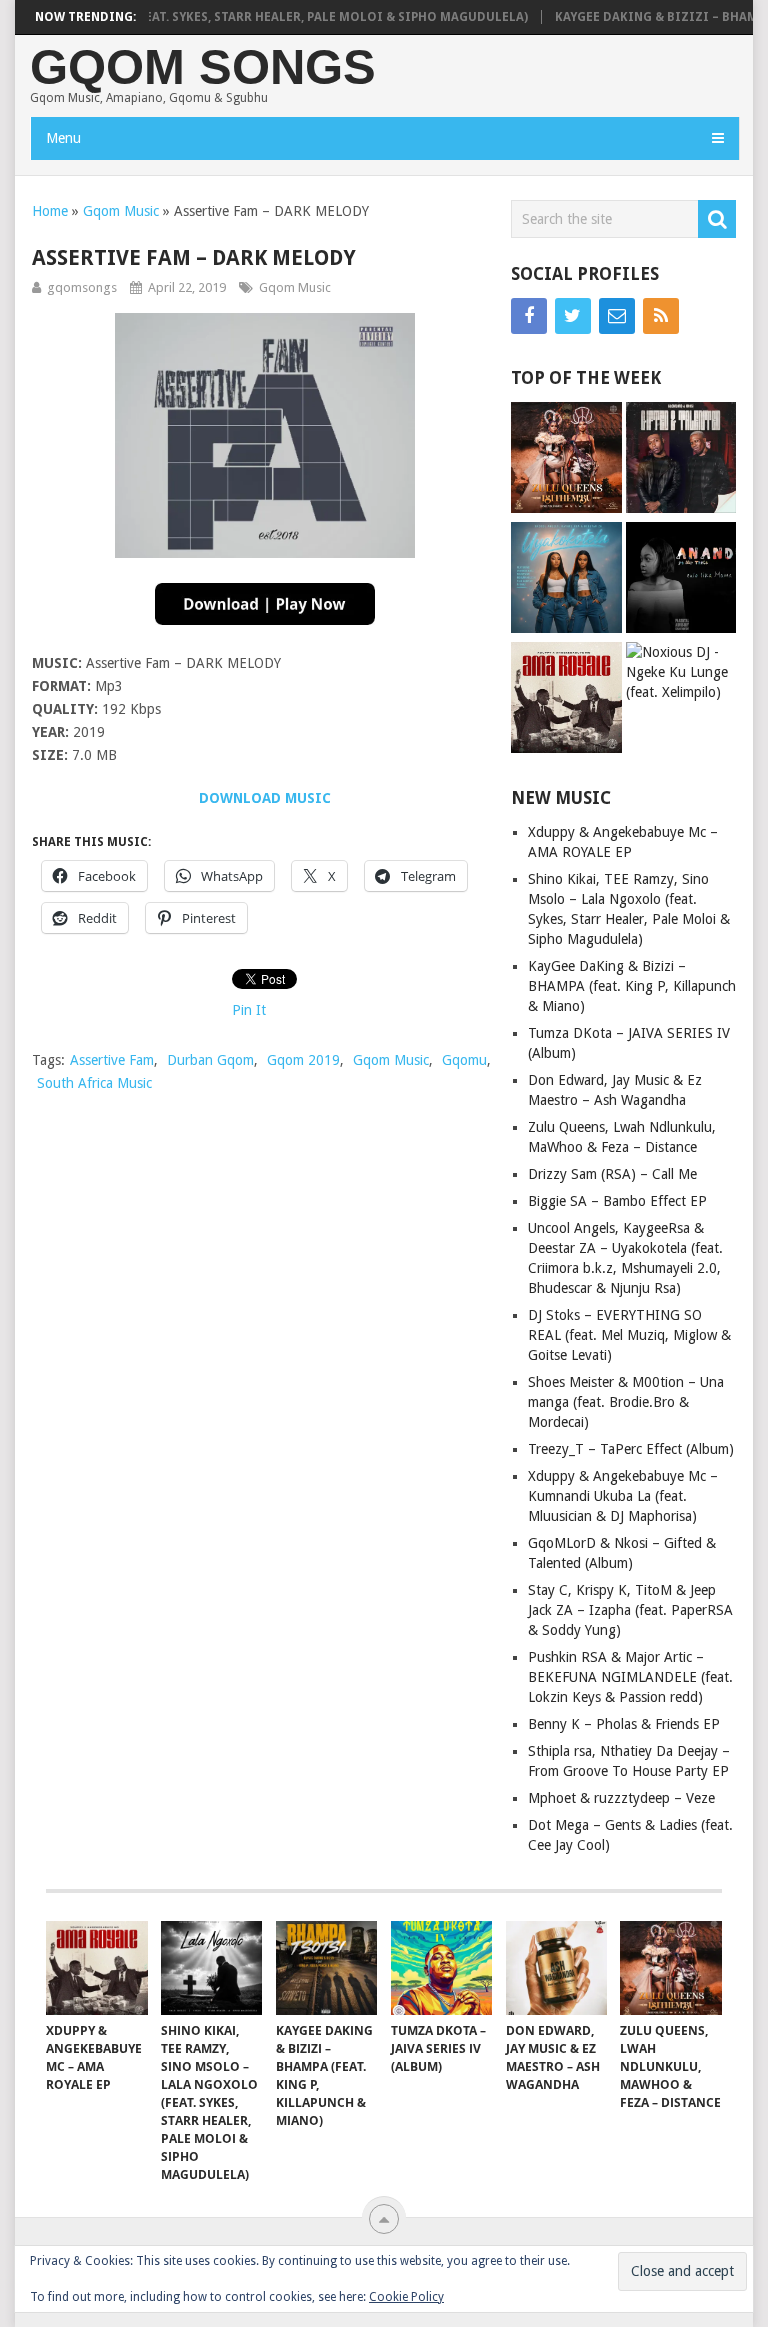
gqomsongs (82, 287)
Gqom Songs (203, 67)
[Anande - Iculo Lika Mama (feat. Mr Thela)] (681, 580)
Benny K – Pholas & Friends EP (624, 1724)
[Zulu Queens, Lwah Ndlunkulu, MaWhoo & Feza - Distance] (566, 460)
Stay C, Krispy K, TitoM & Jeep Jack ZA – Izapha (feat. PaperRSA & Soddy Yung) (630, 1610)
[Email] (617, 316)
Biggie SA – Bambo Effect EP (617, 1201)
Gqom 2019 (303, 1060)
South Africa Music (94, 1083)
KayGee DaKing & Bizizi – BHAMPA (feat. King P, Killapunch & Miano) (632, 986)
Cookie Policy (406, 2297)
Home (50, 211)
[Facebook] (529, 316)
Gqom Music (121, 211)
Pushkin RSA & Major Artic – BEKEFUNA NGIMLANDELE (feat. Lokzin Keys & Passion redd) (630, 1677)
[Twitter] (573, 316)
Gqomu (464, 1060)
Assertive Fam (112, 1060)
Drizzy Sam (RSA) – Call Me (612, 1174)
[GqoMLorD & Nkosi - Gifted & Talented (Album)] (681, 460)
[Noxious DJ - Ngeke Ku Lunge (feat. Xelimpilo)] (681, 672)
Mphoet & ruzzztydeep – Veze (621, 1798)
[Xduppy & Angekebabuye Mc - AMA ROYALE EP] (566, 700)
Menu (63, 138)
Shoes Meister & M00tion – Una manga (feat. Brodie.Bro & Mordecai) (626, 1402)
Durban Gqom (210, 1060)
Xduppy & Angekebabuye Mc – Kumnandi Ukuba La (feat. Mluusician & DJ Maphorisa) (623, 1496)
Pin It (249, 1010)
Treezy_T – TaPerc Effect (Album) (631, 1449)
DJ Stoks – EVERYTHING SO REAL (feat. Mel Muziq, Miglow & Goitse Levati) (629, 1335)
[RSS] (661, 316)
